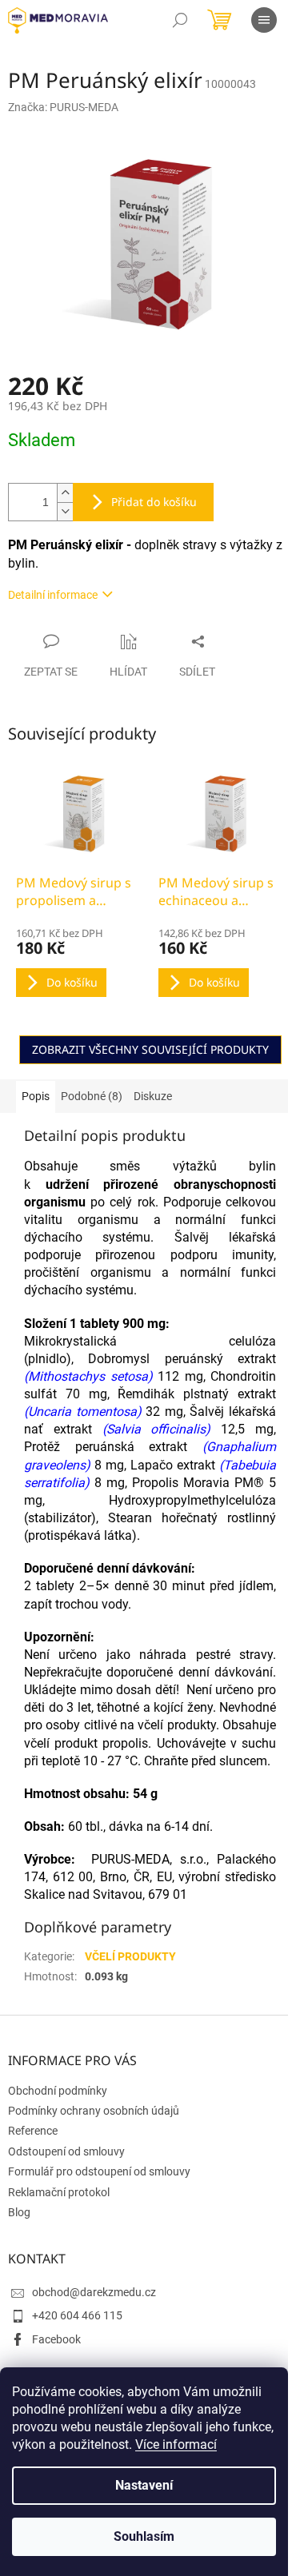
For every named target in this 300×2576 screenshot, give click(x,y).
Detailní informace (53, 595)
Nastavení (144, 2485)
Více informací (176, 2444)
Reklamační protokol (59, 2192)
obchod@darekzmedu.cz (94, 2292)
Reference (33, 2131)
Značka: (63, 107)
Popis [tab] (36, 1096)
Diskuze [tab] (153, 1096)
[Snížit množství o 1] (65, 511)
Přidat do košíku (154, 502)
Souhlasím (144, 2536)
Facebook (56, 2339)
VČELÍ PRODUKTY (130, 1956)
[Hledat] (180, 20)
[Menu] (264, 20)
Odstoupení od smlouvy (66, 2151)
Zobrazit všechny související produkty (150, 1049)
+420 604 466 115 (77, 2315)
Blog (19, 2212)
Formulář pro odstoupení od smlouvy (99, 2171)
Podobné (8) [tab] (92, 1096)
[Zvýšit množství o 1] (65, 493)
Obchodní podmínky (58, 2091)
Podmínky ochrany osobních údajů (94, 2111)
